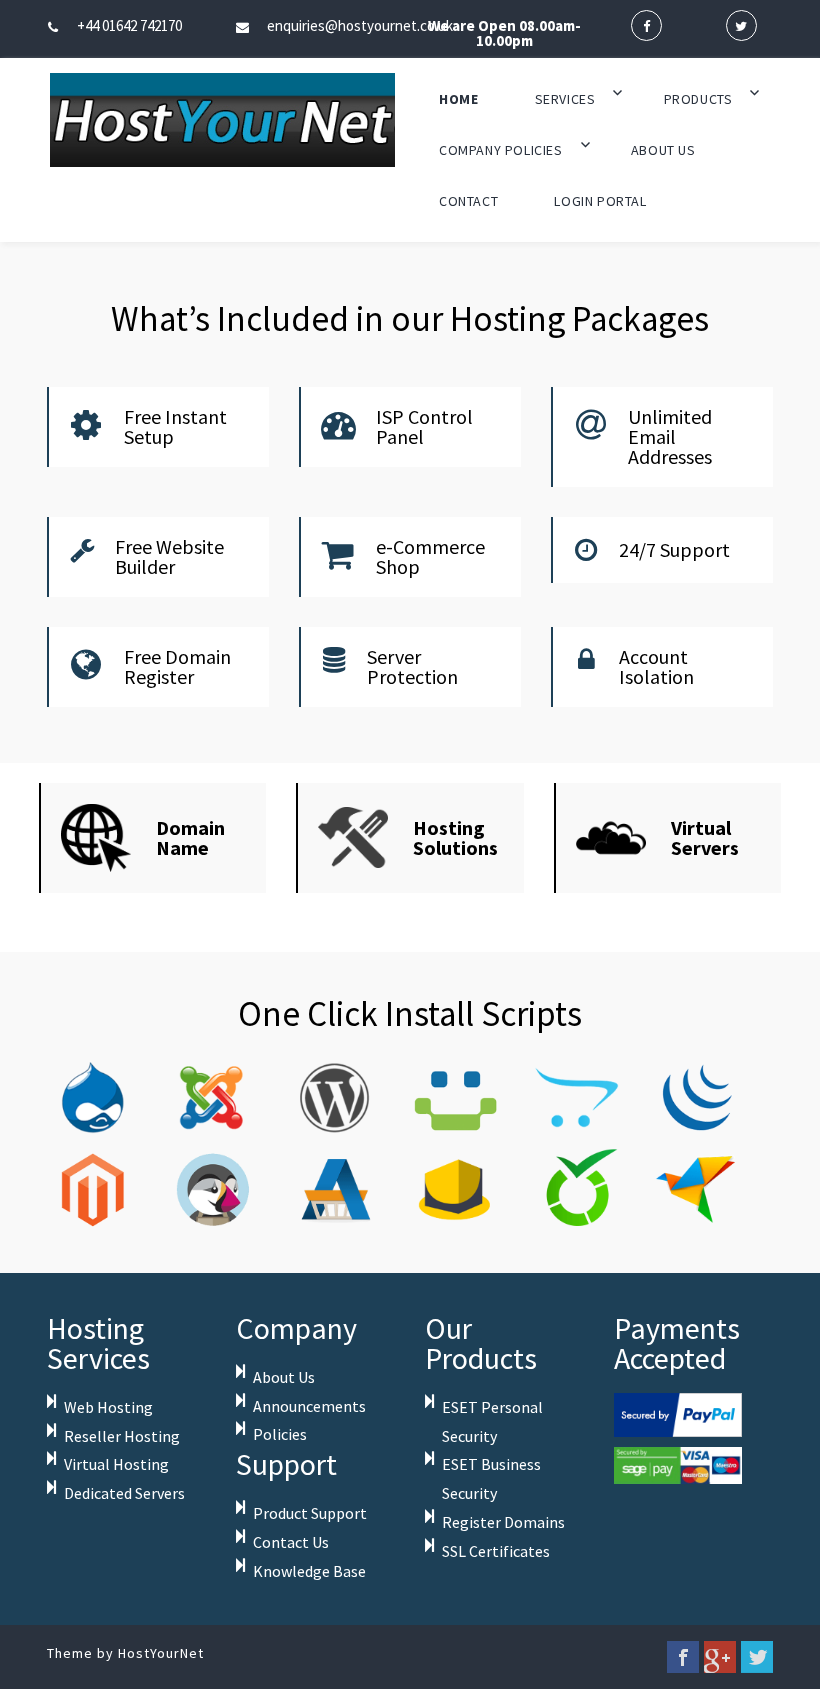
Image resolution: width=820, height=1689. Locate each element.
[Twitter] (757, 1657)
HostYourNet (161, 1653)
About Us (663, 150)
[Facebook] (683, 1657)
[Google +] (720, 1657)
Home (458, 99)
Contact (468, 201)
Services (565, 99)
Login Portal (600, 201)
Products (698, 99)
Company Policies (501, 150)
